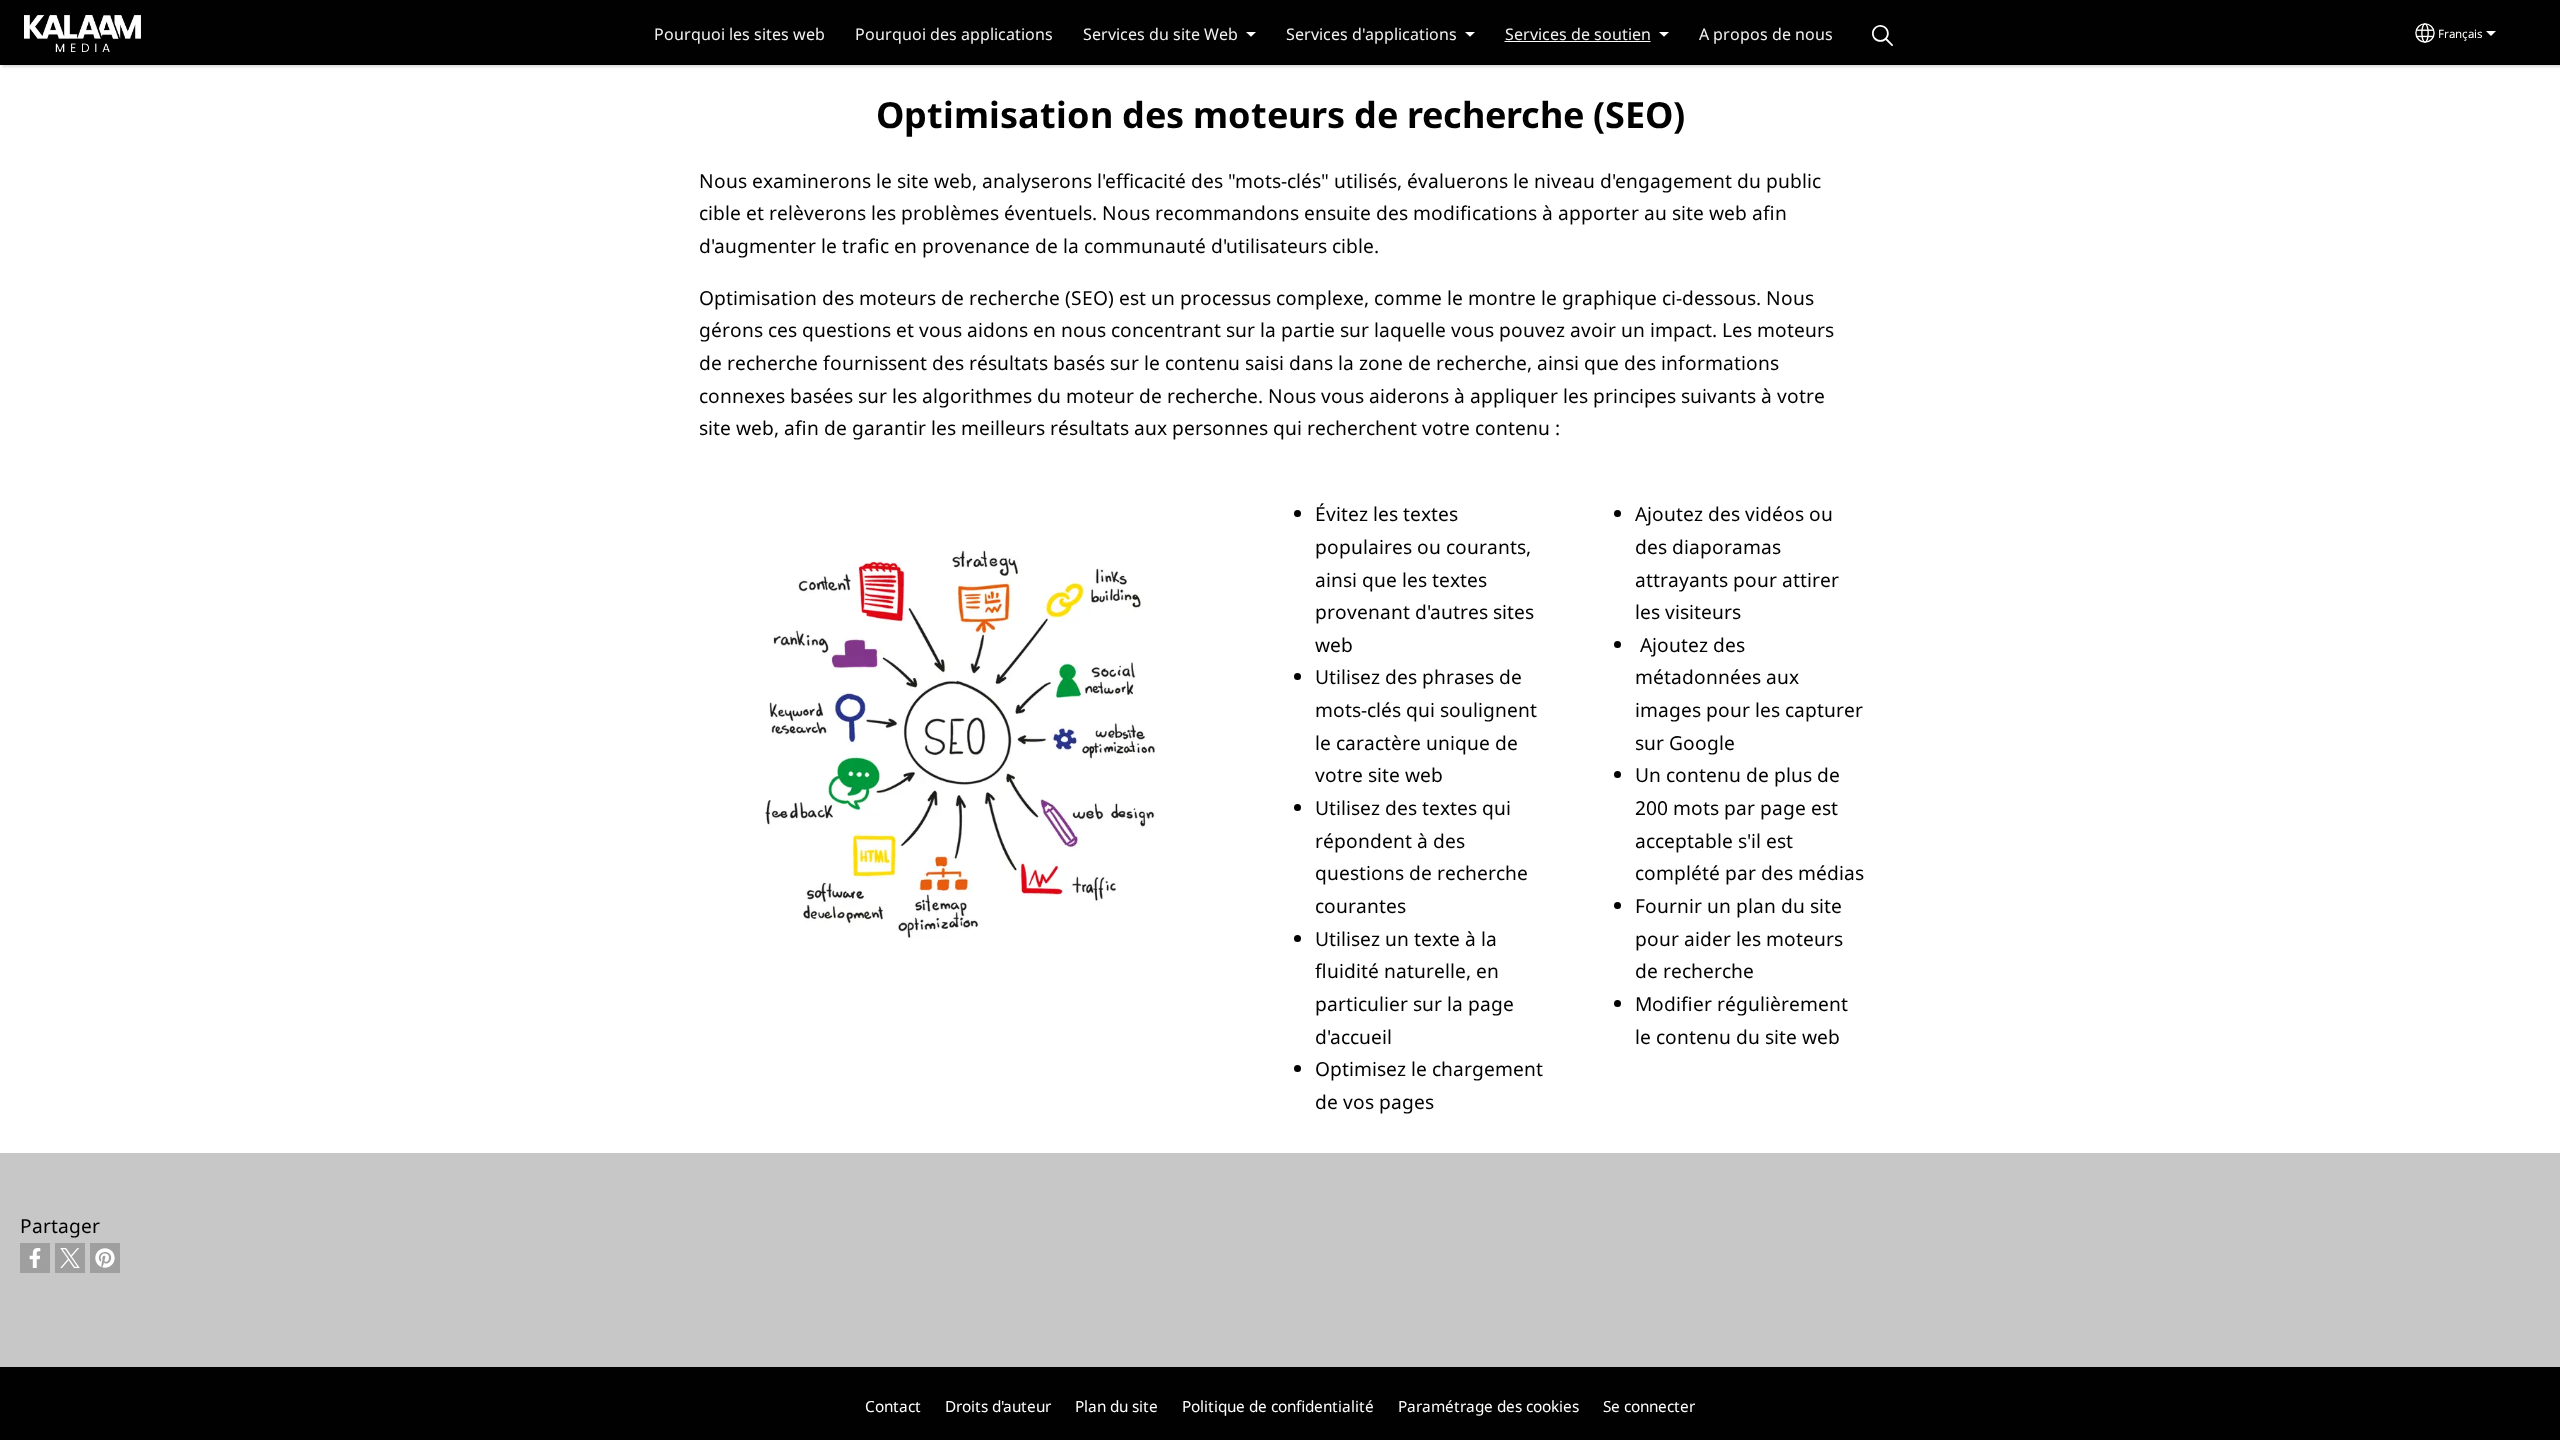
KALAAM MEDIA (63, 32)
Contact (893, 1406)
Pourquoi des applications (954, 34)
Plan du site (1116, 1406)
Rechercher (1883, 35)
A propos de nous (1766, 34)
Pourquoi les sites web (739, 34)
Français (2460, 33)
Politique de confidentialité (1278, 1406)
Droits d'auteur (998, 1406)
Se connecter (1649, 1406)
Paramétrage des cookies (1488, 1406)
